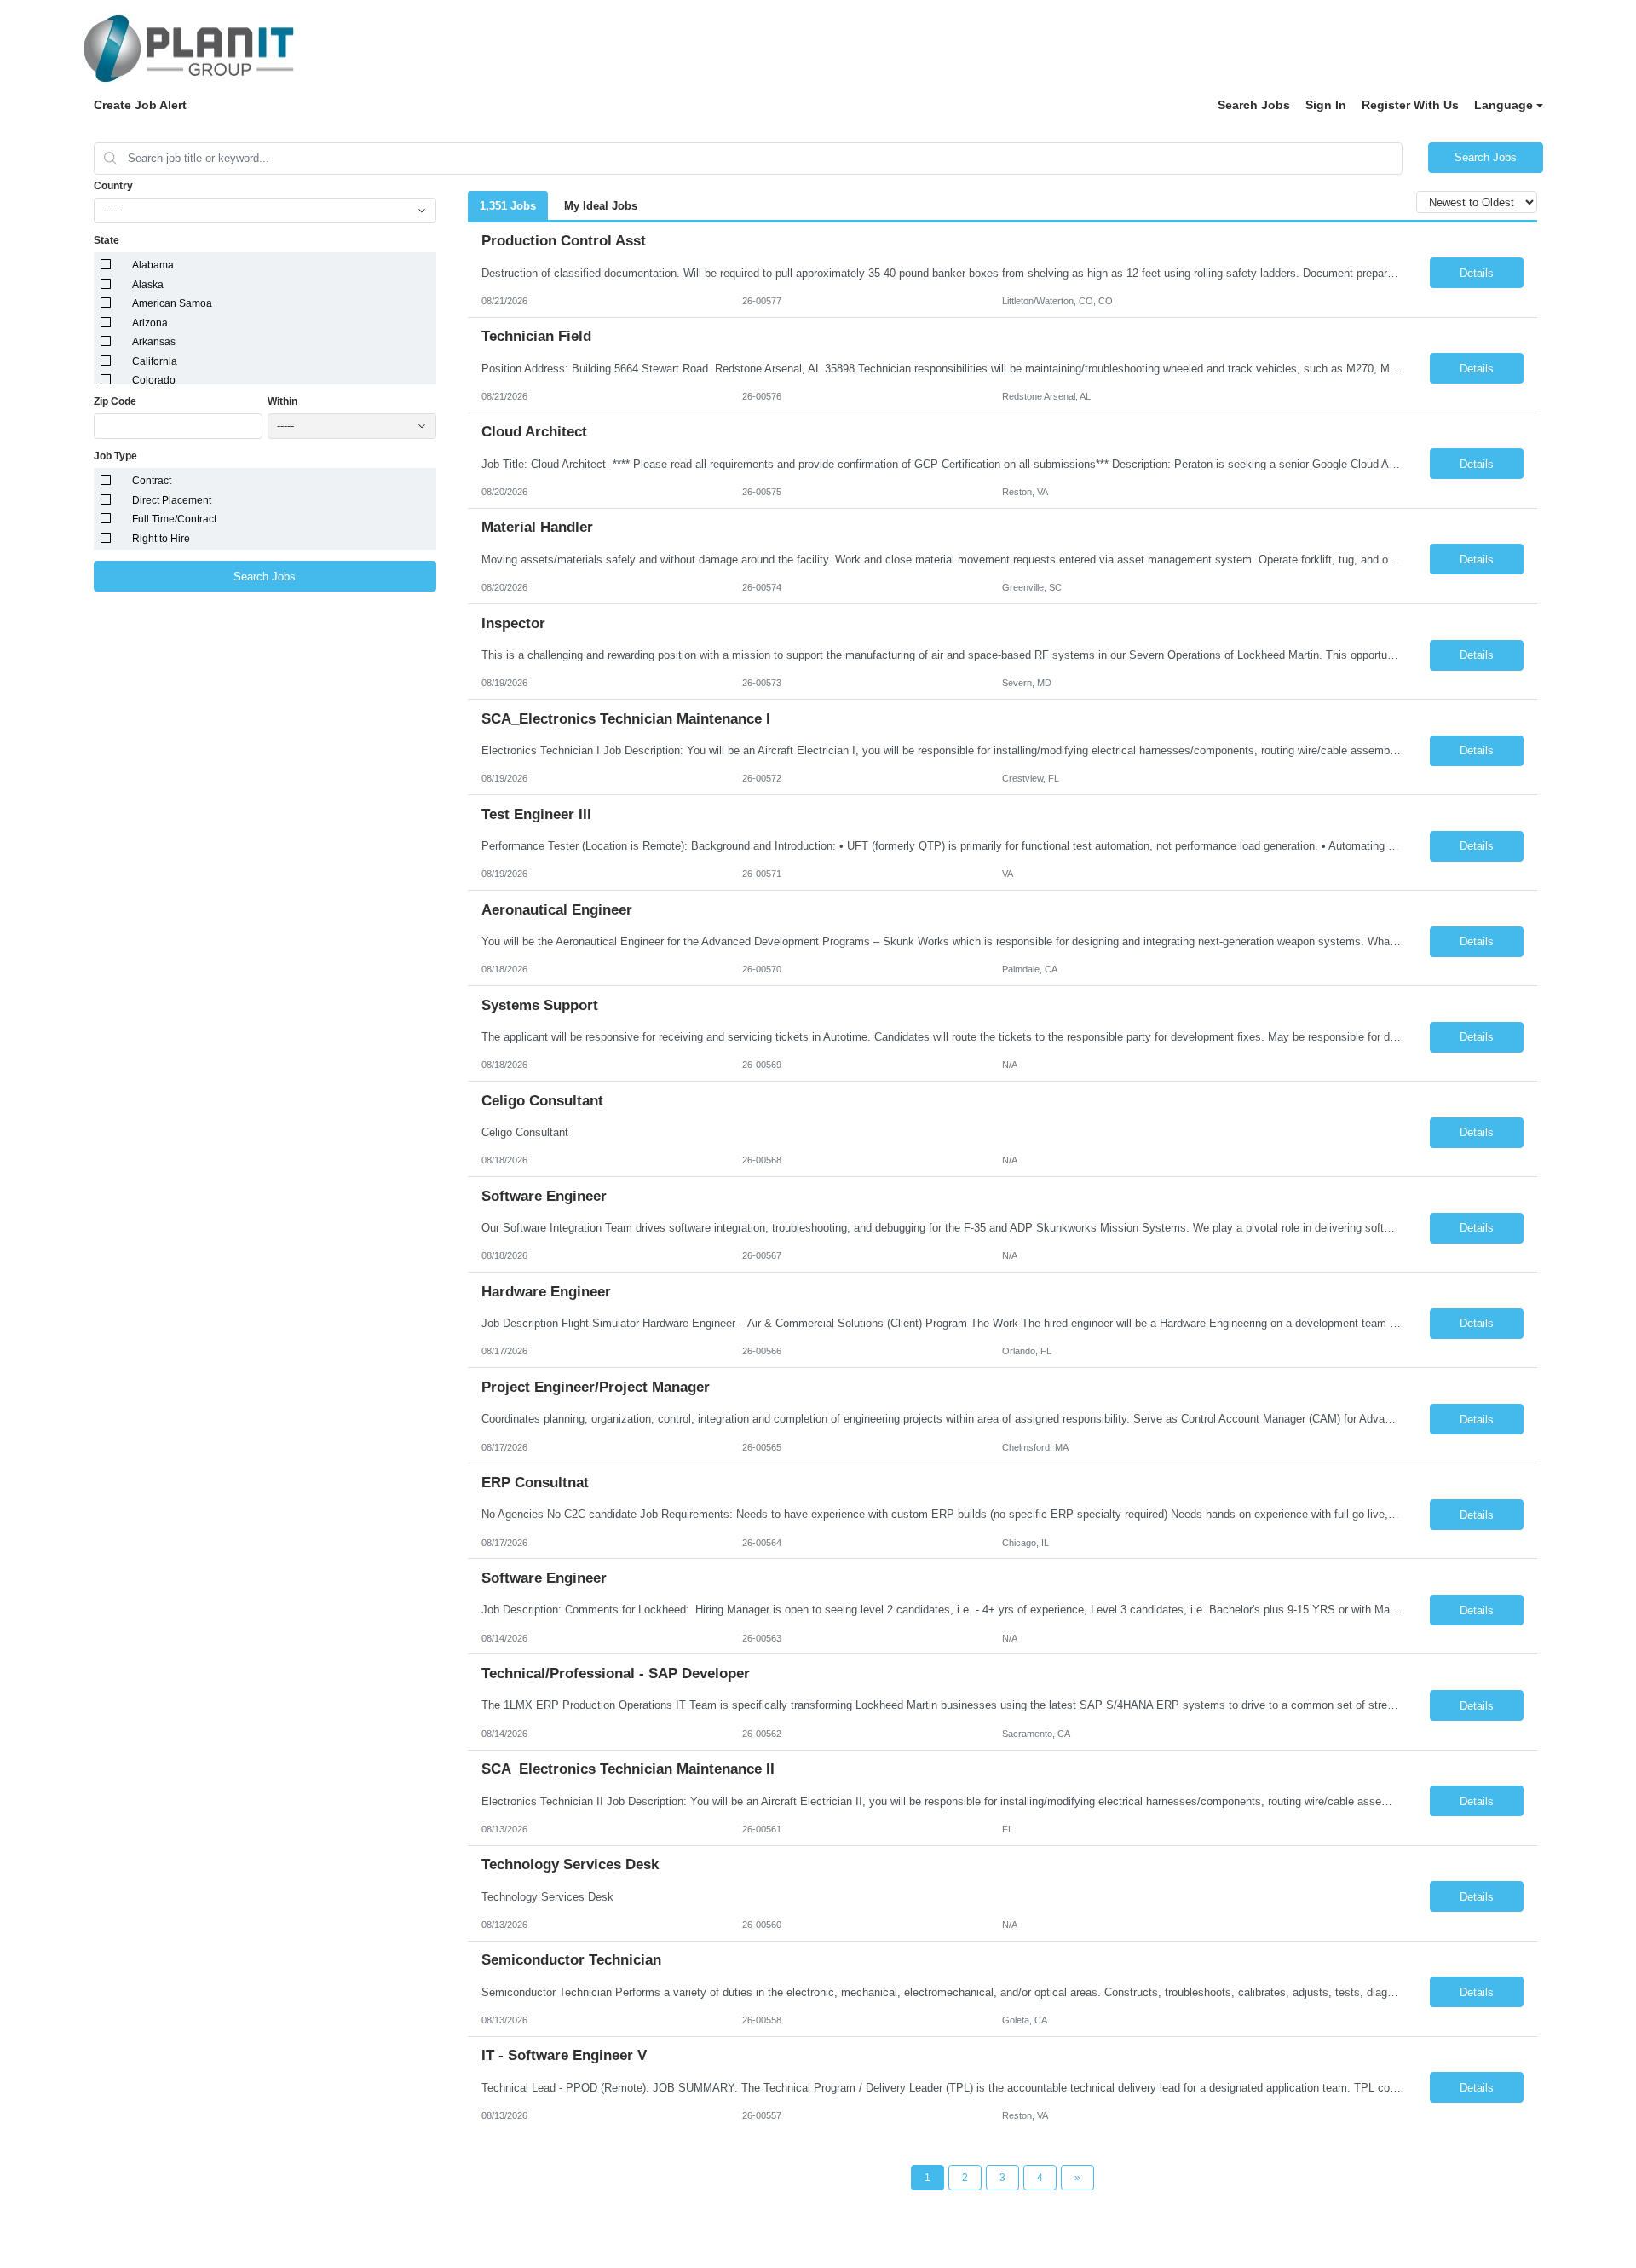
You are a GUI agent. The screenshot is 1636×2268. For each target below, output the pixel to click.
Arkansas (154, 342)
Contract (152, 481)
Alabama (153, 265)
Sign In (1326, 105)
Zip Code (115, 401)
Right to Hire (161, 539)
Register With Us (1410, 105)
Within (282, 401)
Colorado (154, 380)
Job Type (115, 456)
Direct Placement (172, 500)
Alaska (148, 285)
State (107, 240)
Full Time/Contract (174, 519)
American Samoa (172, 303)
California (155, 361)
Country (113, 186)
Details (1477, 273)
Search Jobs (1254, 105)
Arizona (150, 323)
